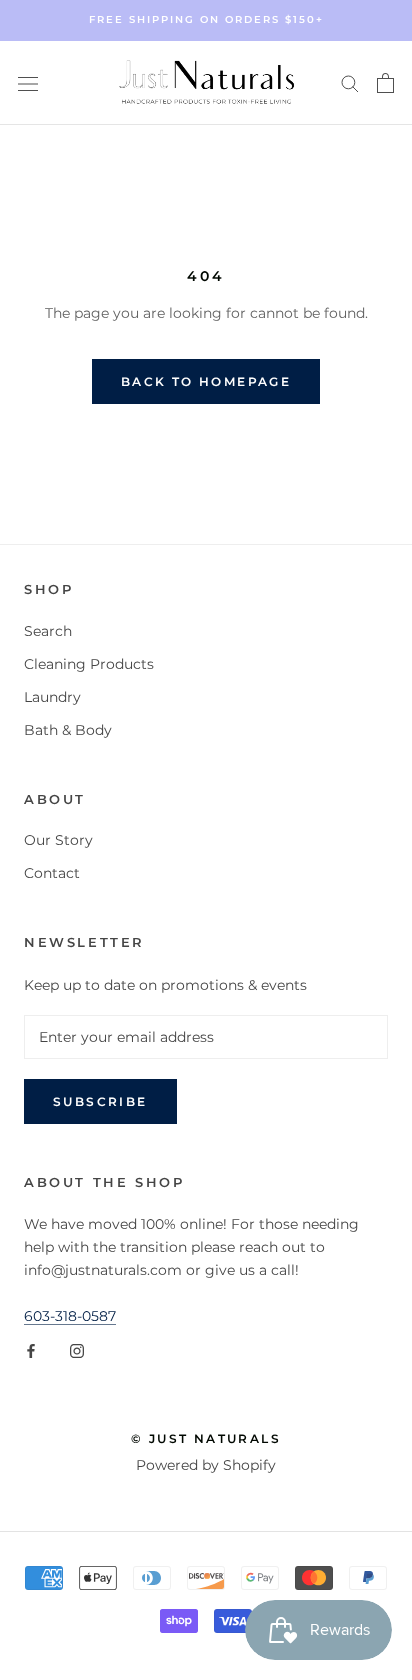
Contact (52, 873)
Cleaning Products (89, 664)
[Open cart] (385, 83)
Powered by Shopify (206, 1465)
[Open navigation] (28, 82)
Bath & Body (68, 730)
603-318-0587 (70, 1316)
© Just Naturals (206, 1438)
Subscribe (100, 1101)
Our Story (58, 840)
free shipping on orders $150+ (206, 19)
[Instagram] (77, 1350)
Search (48, 631)
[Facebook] (31, 1350)
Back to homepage (206, 381)
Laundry (52, 697)
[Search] (350, 82)
